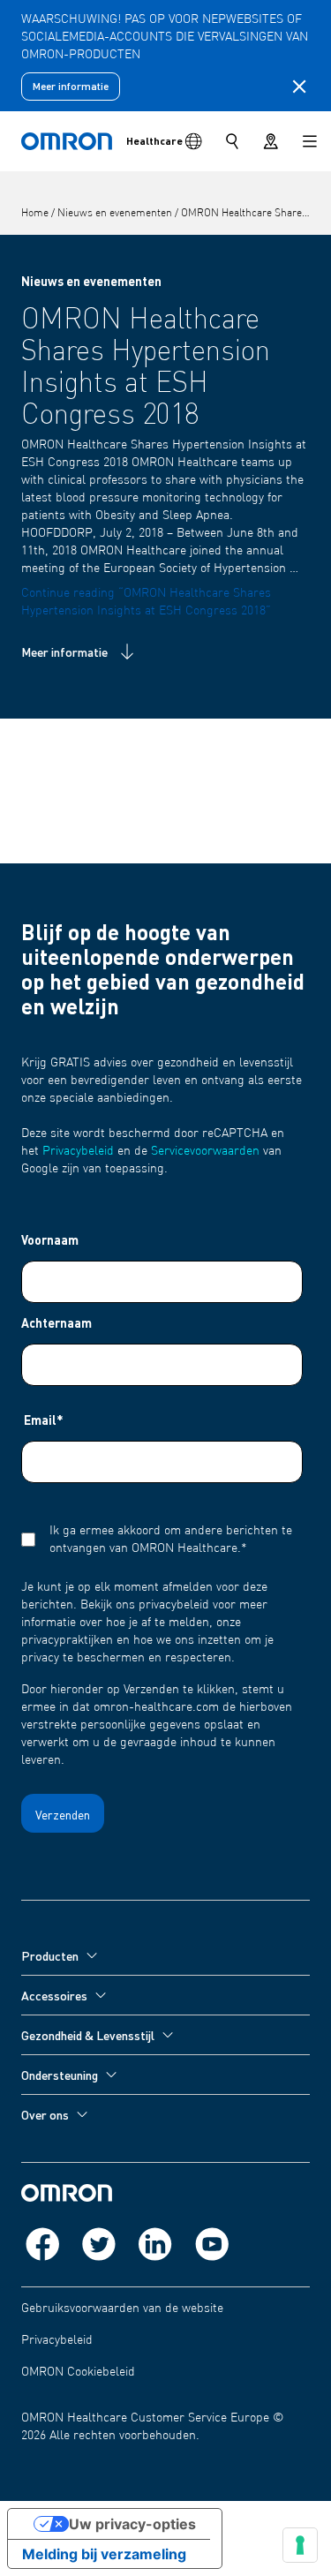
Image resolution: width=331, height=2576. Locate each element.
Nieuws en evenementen (116, 214)
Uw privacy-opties (132, 2524)
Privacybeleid (78, 1151)
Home (36, 214)
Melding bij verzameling (104, 2554)
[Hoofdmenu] (310, 141)
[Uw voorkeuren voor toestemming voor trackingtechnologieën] (300, 2545)
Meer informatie (71, 86)
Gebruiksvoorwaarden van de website (122, 2309)
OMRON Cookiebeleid (78, 2372)
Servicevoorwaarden (205, 1151)
